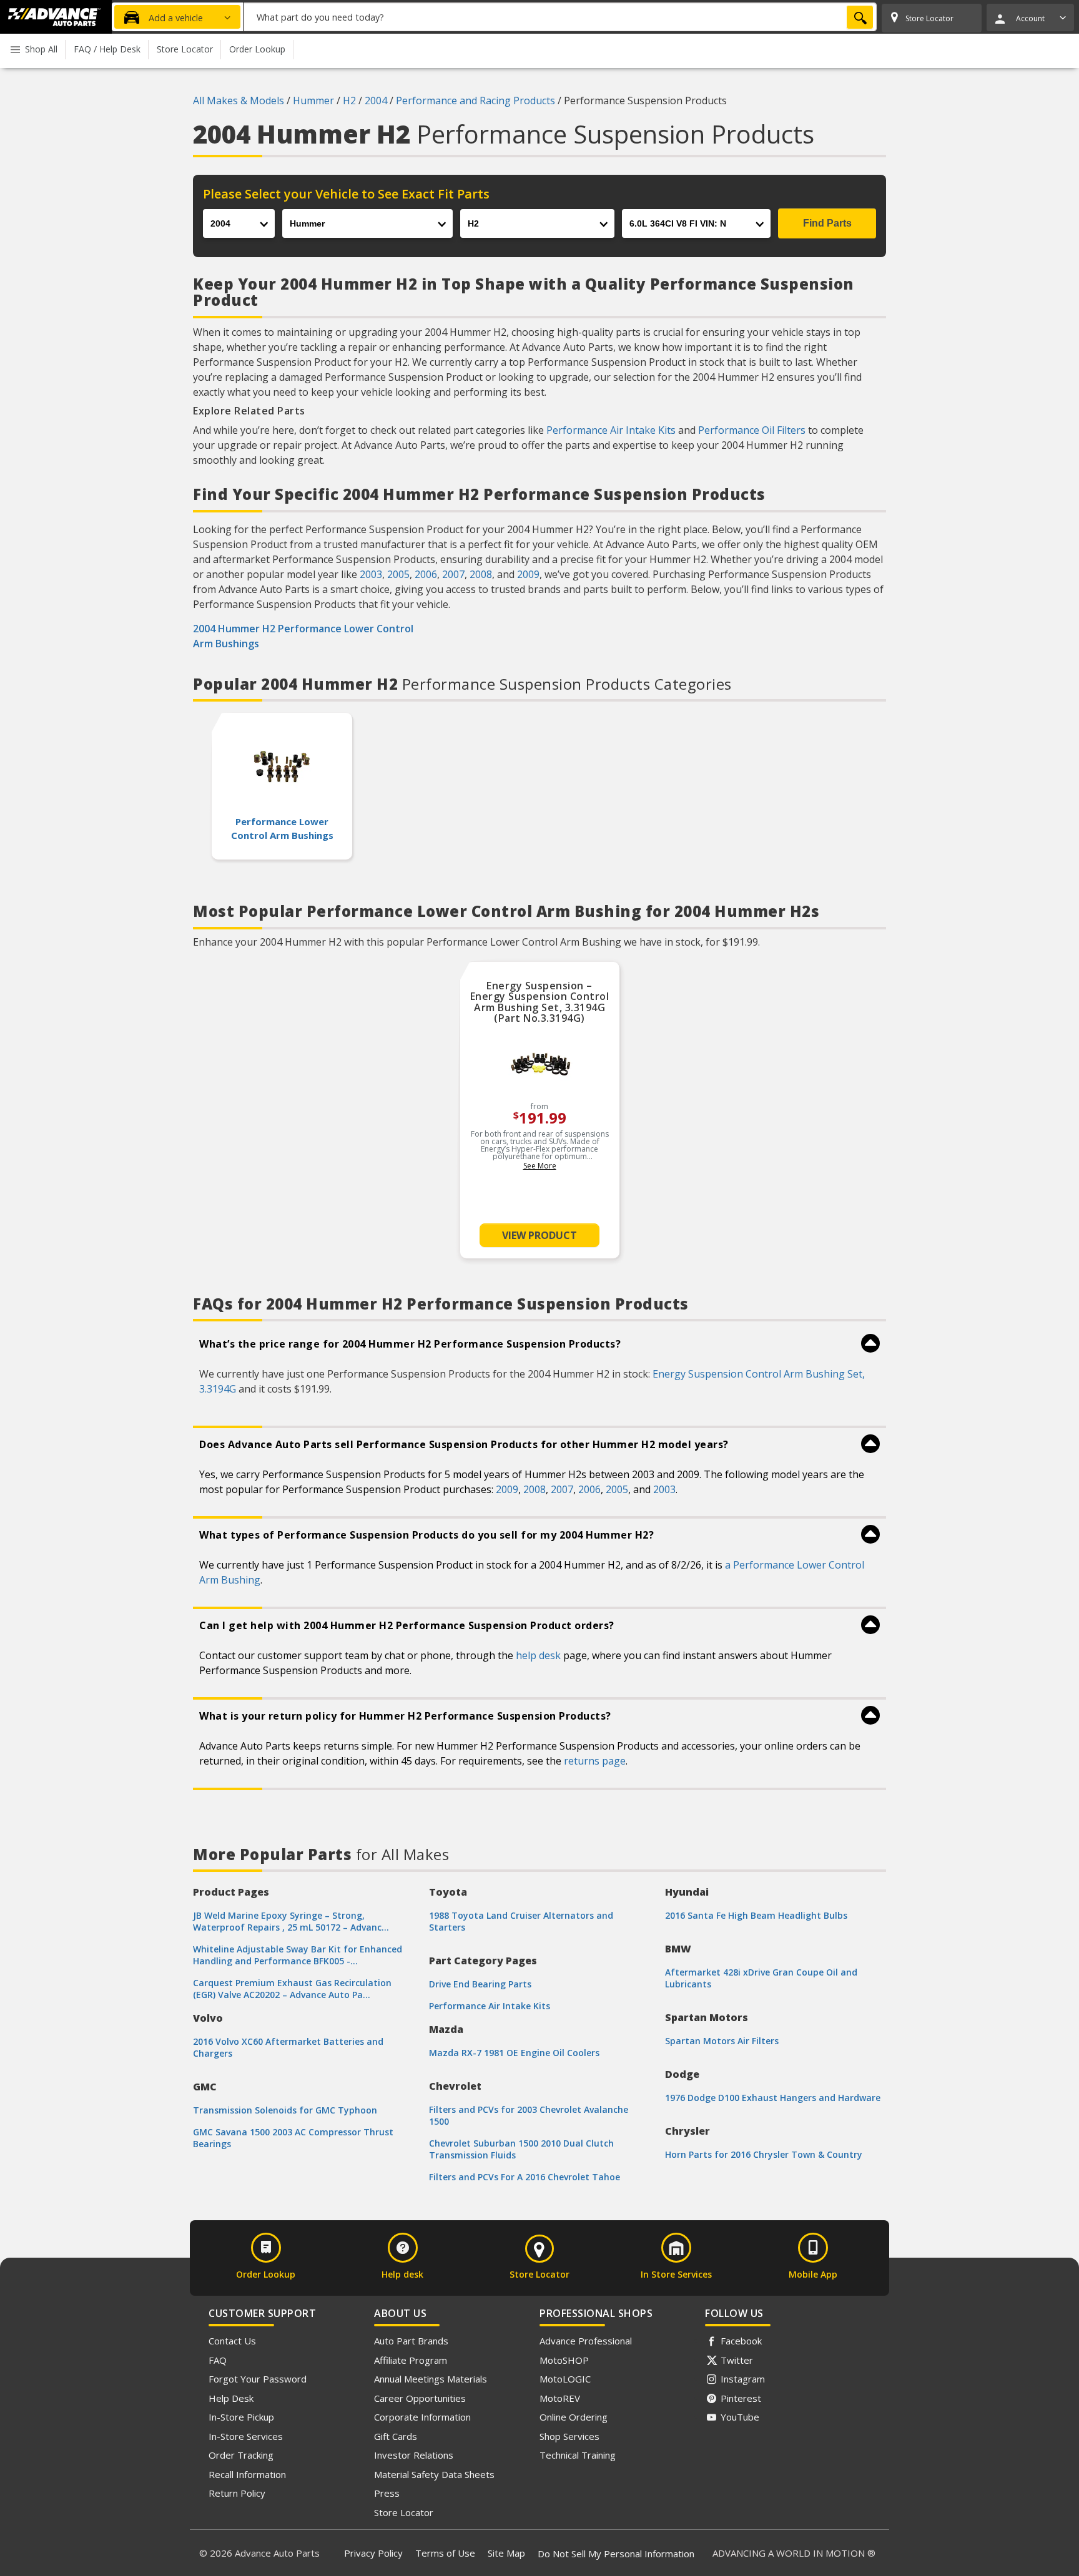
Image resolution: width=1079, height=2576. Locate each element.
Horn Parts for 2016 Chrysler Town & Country (764, 2154)
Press (387, 2493)
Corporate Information (422, 2417)
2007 (453, 574)
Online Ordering (574, 2417)
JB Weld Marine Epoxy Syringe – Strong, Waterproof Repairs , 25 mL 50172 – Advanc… (291, 1921)
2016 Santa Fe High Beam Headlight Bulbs (756, 1915)
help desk (538, 1655)
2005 (398, 574)
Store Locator (404, 2512)
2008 (481, 574)
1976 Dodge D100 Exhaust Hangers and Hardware (773, 2098)
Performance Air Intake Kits (611, 430)
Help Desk (231, 2398)
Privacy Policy (373, 2553)
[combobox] (560, 17)
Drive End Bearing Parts (480, 1984)
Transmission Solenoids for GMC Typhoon (285, 2110)
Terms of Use (445, 2553)
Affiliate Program (411, 2360)
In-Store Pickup (241, 2417)
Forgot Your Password (258, 2379)
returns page (595, 1761)
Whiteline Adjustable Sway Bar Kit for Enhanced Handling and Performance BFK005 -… (298, 1955)
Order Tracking (241, 2455)
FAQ (218, 2360)
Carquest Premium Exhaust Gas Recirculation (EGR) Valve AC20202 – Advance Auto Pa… (292, 1989)
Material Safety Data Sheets (434, 2474)
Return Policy (237, 2493)
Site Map (506, 2553)
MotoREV (560, 2398)
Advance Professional (586, 2341)
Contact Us (232, 2341)
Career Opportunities (420, 2398)
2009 (528, 574)
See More (540, 1166)
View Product (539, 1235)
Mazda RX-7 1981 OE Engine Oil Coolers (514, 2053)
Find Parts (827, 223)
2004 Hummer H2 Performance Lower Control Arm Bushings (303, 636)
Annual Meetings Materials (431, 2379)
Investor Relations (414, 2455)
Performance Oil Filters (752, 430)
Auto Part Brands (411, 2341)
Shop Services (569, 2436)
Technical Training (578, 2455)
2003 (371, 574)
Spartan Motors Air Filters (722, 2041)
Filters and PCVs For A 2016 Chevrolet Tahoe (525, 2177)
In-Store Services (246, 2436)
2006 (426, 574)
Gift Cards (396, 2436)
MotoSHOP (564, 2360)
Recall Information (247, 2474)
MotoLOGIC (565, 2379)
